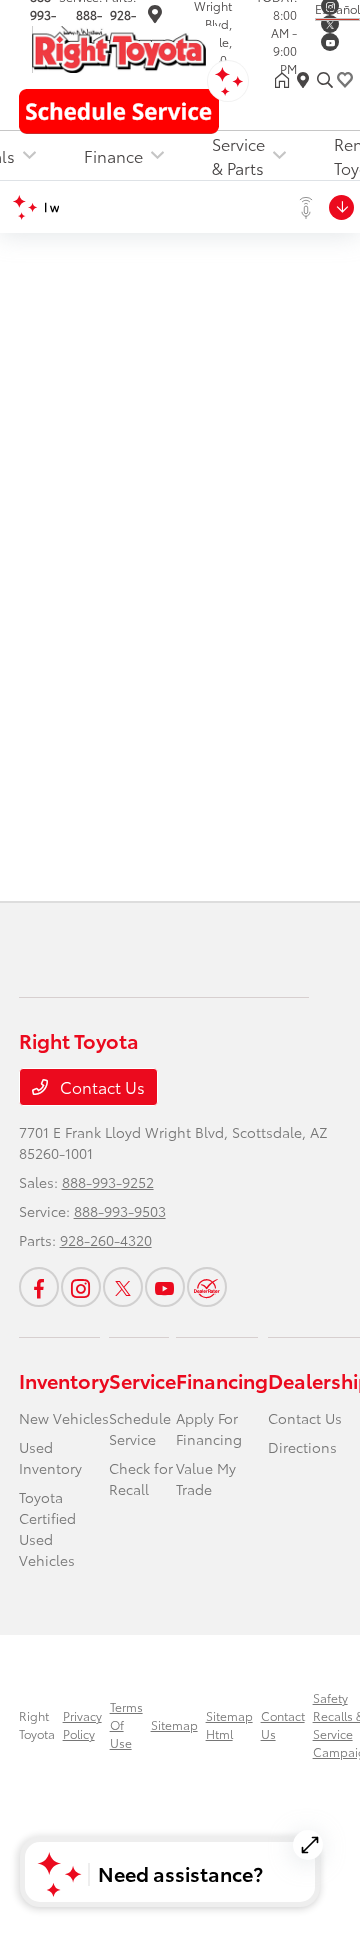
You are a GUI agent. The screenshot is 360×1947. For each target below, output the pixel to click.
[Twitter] (330, 24)
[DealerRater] (207, 1287)
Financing (222, 1380)
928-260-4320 (106, 1240)
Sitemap (174, 1724)
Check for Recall (141, 1478)
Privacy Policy (82, 1724)
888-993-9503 (120, 1211)
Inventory (64, 1380)
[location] (155, 16)
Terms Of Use (126, 1724)
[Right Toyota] (119, 46)
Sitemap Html (229, 1724)
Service (142, 1380)
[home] (286, 80)
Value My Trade (206, 1478)
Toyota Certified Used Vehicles (47, 1528)
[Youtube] (330, 42)
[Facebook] (39, 1287)
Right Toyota (37, 1724)
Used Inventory (50, 1457)
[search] (325, 80)
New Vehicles (64, 1418)
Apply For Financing (209, 1428)
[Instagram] (81, 1287)
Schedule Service (140, 1428)
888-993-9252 (108, 1182)
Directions (302, 1447)
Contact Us (100, 1086)
